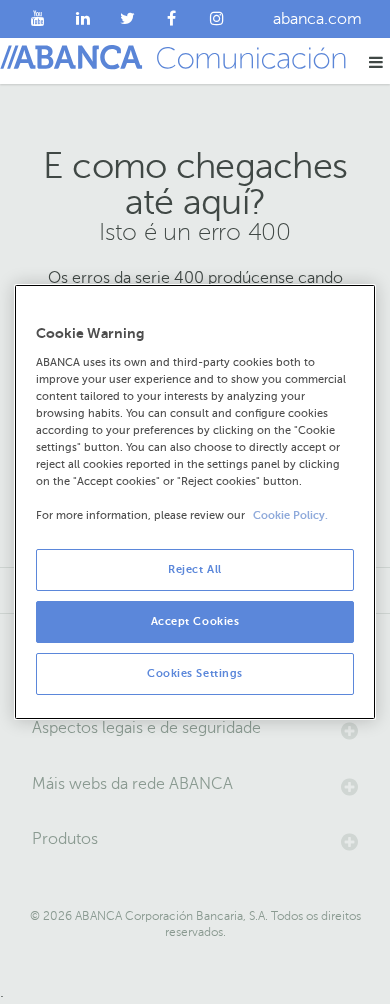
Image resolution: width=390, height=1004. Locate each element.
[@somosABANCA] (127, 19)
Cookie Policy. (290, 515)
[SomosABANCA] (172, 19)
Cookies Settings (195, 673)
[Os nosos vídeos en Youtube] (38, 19)
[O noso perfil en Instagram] (216, 19)
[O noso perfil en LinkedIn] (83, 19)
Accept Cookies (195, 621)
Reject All (195, 569)
